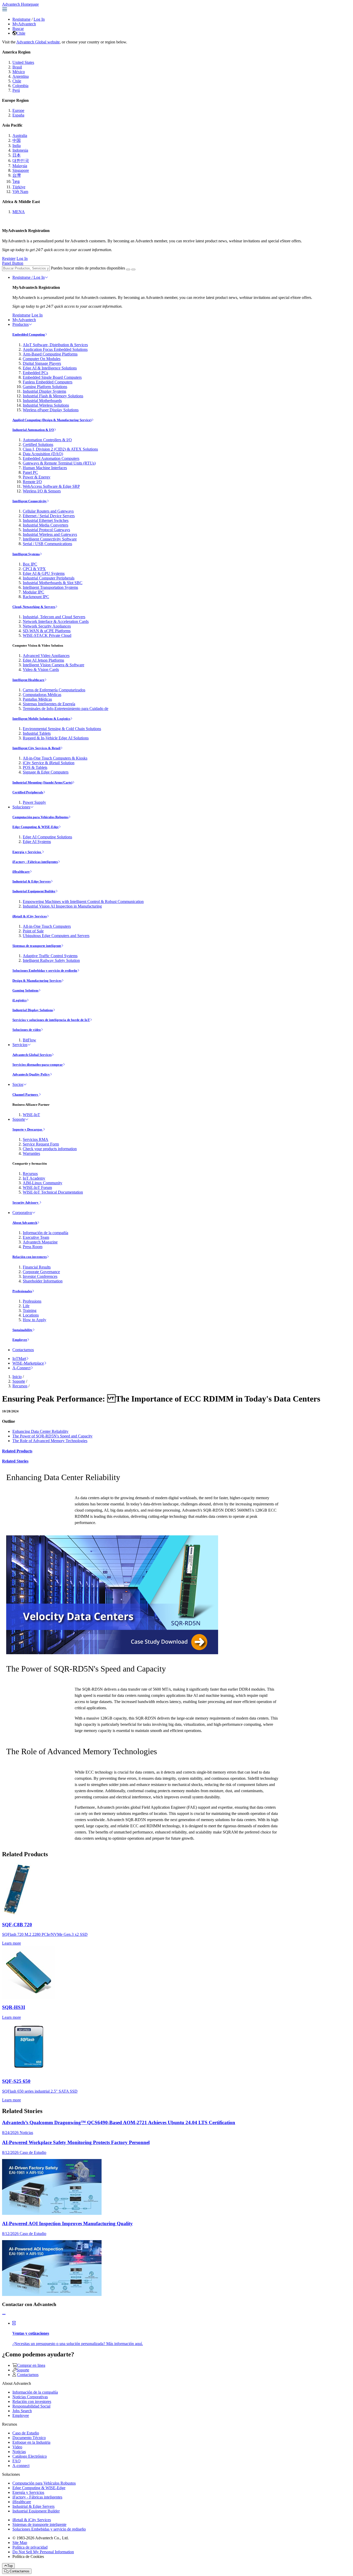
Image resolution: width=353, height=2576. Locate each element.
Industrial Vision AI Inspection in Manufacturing (62, 906)
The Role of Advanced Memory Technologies (50, 1441)
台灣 (17, 175)
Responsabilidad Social (31, 2406)
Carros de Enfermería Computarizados (54, 690)
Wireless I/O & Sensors (42, 491)
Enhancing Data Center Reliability (40, 1431)
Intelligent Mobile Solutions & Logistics (41, 719)
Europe (18, 110)
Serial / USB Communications (47, 544)
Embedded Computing (29, 334)
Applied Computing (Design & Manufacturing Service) (52, 420)
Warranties (31, 1153)
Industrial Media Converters (45, 525)
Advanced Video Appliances (46, 656)
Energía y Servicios (27, 852)
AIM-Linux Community (43, 1183)
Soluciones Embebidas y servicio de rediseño (45, 970)
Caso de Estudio (26, 2433)
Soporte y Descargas (28, 1129)
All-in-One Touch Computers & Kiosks (55, 758)
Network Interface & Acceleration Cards (56, 621)
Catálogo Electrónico (30, 2456)
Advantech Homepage (20, 4)
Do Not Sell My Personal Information (43, 2552)
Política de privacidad (30, 2547)
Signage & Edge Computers (46, 772)
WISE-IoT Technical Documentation (53, 1192)
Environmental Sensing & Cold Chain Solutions (62, 729)
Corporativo (22, 1213)
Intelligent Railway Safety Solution (51, 960)
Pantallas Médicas (37, 699)
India (17, 146)
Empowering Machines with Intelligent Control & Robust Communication (83, 902)
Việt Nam (20, 192)
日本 (17, 155)
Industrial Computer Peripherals (49, 578)
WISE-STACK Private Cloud (47, 635)
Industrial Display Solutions (33, 1010)
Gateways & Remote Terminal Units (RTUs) (59, 463)
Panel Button (13, 263)
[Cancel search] (133, 269)
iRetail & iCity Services (30, 916)
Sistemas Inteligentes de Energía (49, 704)
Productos (21, 324)
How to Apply (34, 1320)
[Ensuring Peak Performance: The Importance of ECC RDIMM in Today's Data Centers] (112, 1653)
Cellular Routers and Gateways (48, 511)
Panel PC (30, 472)
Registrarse (21, 19)
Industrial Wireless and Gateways (50, 534)
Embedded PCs (35, 373)
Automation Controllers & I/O (47, 440)
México (19, 72)
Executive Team (36, 1237)
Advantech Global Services (32, 1055)
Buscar (18, 29)
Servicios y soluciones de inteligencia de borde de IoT (51, 1020)
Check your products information (50, 1149)
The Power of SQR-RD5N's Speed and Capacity (52, 1436)
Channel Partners (26, 1094)
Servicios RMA (36, 1139)
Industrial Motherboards (42, 401)
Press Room (33, 1247)
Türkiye (19, 187)
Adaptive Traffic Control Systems (50, 956)
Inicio (17, 1377)
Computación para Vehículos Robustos (40, 817)
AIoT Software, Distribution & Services (55, 345)
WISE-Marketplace (28, 1363)
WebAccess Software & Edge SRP (51, 486)
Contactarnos (23, 1350)
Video (17, 2447)
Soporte (19, 1119)
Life (26, 1306)
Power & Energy (37, 477)
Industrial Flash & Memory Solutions (53, 396)
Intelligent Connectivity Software (50, 539)
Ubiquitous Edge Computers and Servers (56, 936)
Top (10, 2566)
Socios (18, 1084)
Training (30, 1310)
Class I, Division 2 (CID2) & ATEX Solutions (60, 449)
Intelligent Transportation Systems (50, 587)
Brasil (17, 67)
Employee (20, 1340)
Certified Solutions (38, 444)
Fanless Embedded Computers (48, 382)
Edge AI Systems (37, 842)
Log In (39, 19)
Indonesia (20, 150)
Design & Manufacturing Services (37, 981)
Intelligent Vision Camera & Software (53, 665)
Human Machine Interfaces (45, 468)
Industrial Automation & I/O (33, 430)
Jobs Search (22, 2411)
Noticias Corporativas (30, 2397)
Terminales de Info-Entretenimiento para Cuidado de (66, 709)
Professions (32, 1301)
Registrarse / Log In (29, 277)
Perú (16, 90)
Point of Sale (33, 931)
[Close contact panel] (4, 2314)
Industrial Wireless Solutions (46, 405)
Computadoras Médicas (42, 695)
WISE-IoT (31, 1115)
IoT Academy (34, 1178)
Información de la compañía (45, 1233)
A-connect (21, 2466)
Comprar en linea (31, 2365)
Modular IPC (33, 592)
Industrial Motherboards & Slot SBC (53, 583)
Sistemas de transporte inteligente (37, 946)
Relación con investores (30, 1257)
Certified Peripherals (28, 792)
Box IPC (30, 564)
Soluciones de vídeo (27, 1030)
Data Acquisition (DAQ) (43, 454)
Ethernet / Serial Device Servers (49, 516)
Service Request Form (41, 1144)
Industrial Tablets (37, 733)
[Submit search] (128, 269)
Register (9, 258)
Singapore (21, 170)
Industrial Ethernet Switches (46, 520)
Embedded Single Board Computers (52, 377)
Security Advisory (26, 1202)
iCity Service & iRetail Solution (49, 763)
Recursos (30, 1174)
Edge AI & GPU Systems (44, 573)
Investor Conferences (40, 1276)
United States (23, 62)
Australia (20, 136)
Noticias (19, 2452)
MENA (19, 212)
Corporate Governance (41, 1272)
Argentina (21, 76)
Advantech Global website (38, 42)
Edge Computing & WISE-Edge (36, 827)
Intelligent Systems (26, 554)
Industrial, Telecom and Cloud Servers (54, 617)
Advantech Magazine (40, 1242)
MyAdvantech (24, 24)
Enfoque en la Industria (31, 2442)
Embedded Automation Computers (51, 458)
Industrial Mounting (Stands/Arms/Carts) (42, 782)
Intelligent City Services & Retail (36, 748)
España (18, 115)
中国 (17, 140)
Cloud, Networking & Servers (34, 607)
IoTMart (19, 1359)
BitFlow (29, 1040)
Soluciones (21, 807)
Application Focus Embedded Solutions (55, 349)
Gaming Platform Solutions (45, 387)
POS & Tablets (35, 767)
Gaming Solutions (25, 990)
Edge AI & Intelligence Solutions (50, 368)
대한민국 (21, 161)
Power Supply (34, 802)
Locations (31, 1315)
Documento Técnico (29, 2438)
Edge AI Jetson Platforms (43, 660)
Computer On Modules (42, 359)
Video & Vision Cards (41, 670)
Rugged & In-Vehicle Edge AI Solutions (56, 738)
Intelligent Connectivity (30, 501)
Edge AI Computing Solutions (47, 837)
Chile (21, 33)
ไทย (16, 181)
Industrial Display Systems (44, 391)
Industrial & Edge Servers (32, 881)
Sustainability (22, 1330)
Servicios (20, 1045)
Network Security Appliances (47, 626)
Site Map (20, 2543)
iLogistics (20, 1000)
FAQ (17, 2461)
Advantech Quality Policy (31, 1074)
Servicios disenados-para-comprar (38, 1065)
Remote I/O (32, 482)
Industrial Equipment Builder (34, 891)
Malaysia (20, 166)
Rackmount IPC (36, 597)
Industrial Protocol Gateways (46, 530)
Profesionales (22, 1291)
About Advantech (25, 1223)
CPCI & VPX (34, 569)
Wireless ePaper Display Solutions (51, 410)
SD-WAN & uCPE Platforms (47, 631)
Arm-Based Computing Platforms (50, 354)
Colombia (20, 86)
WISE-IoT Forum (37, 1188)
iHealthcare (21, 872)
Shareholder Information (43, 1281)
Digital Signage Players (42, 363)
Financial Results (37, 1267)
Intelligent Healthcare (28, 680)
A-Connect (21, 1368)
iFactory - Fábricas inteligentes (35, 862)
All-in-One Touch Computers (47, 926)
